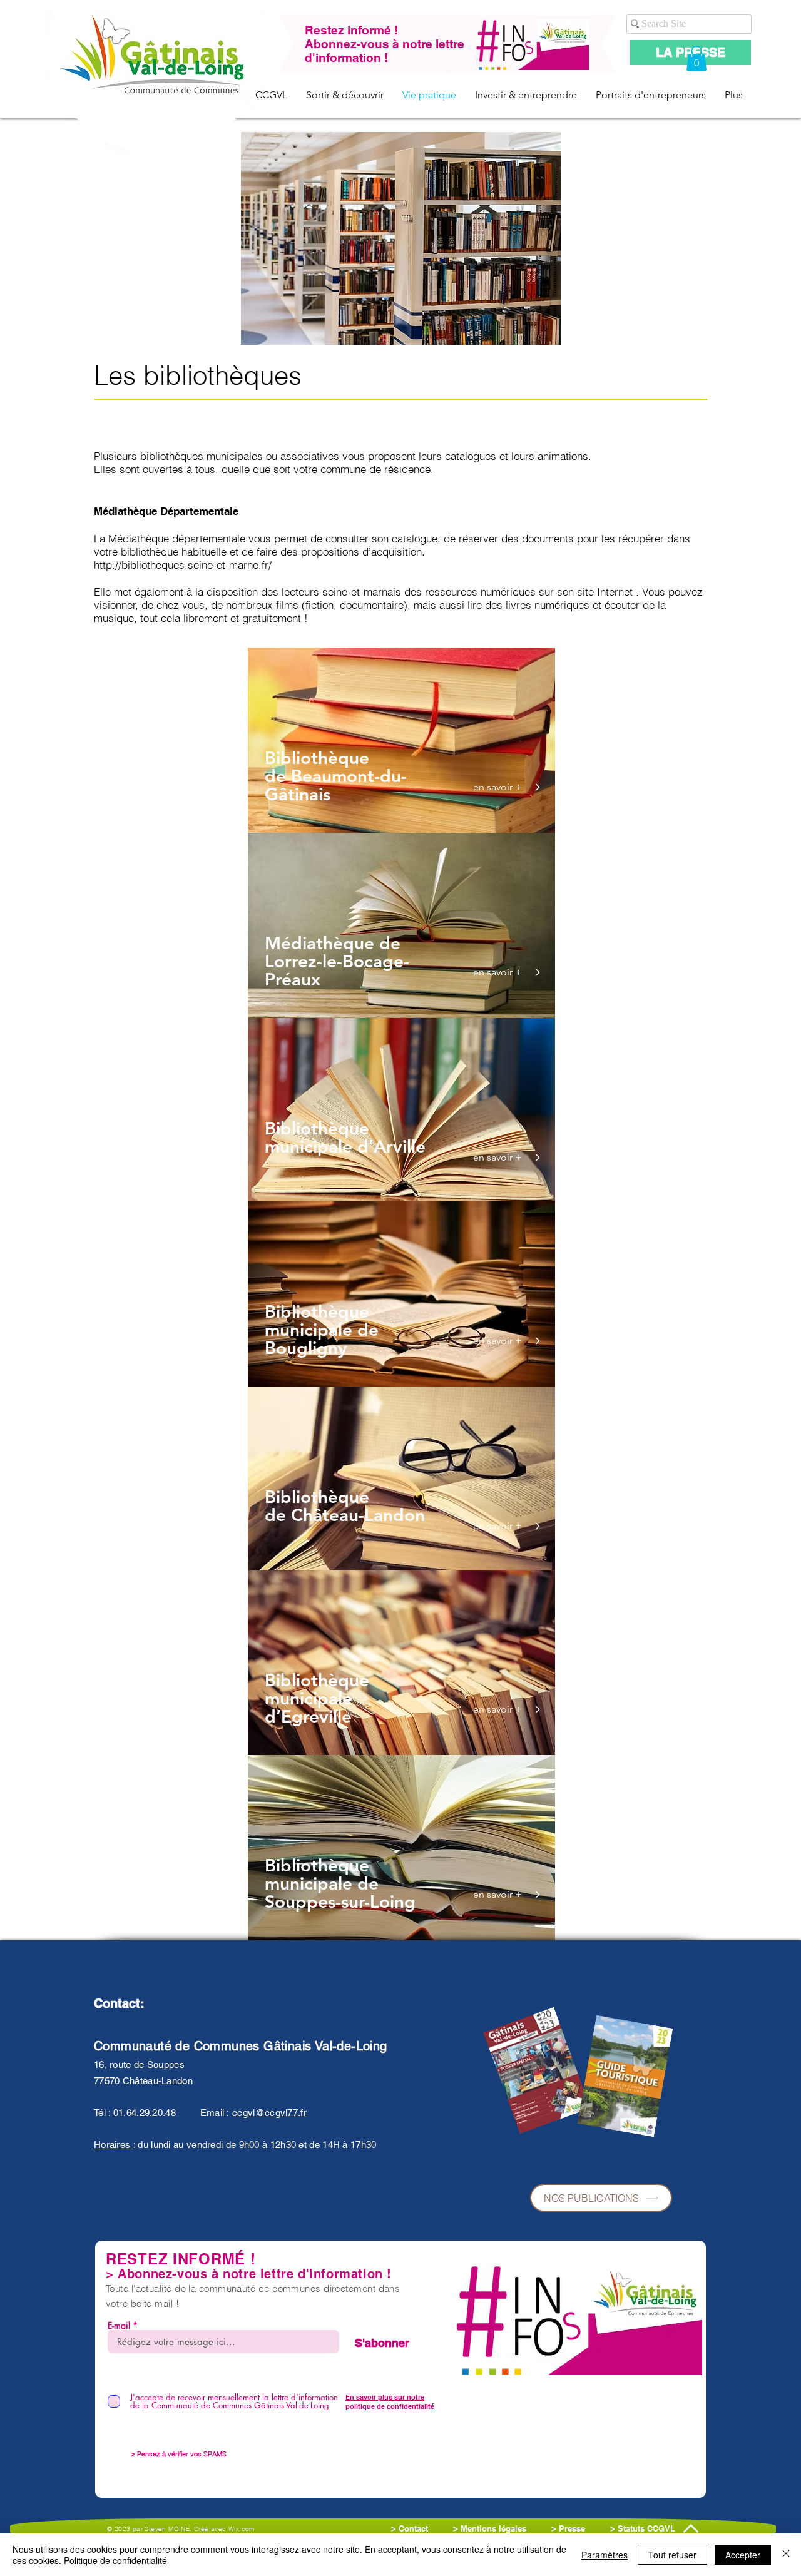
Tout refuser (672, 2555)
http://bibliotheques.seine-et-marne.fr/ (183, 565)
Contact (415, 2528)
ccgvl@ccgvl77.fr (269, 2113)
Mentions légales (495, 2528)
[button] (696, 59)
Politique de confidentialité (115, 2560)
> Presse (568, 2528)
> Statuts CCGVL (643, 2528)
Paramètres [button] (605, 2555)
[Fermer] (786, 2555)
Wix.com (242, 2529)
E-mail (119, 2326)
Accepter (743, 2555)
